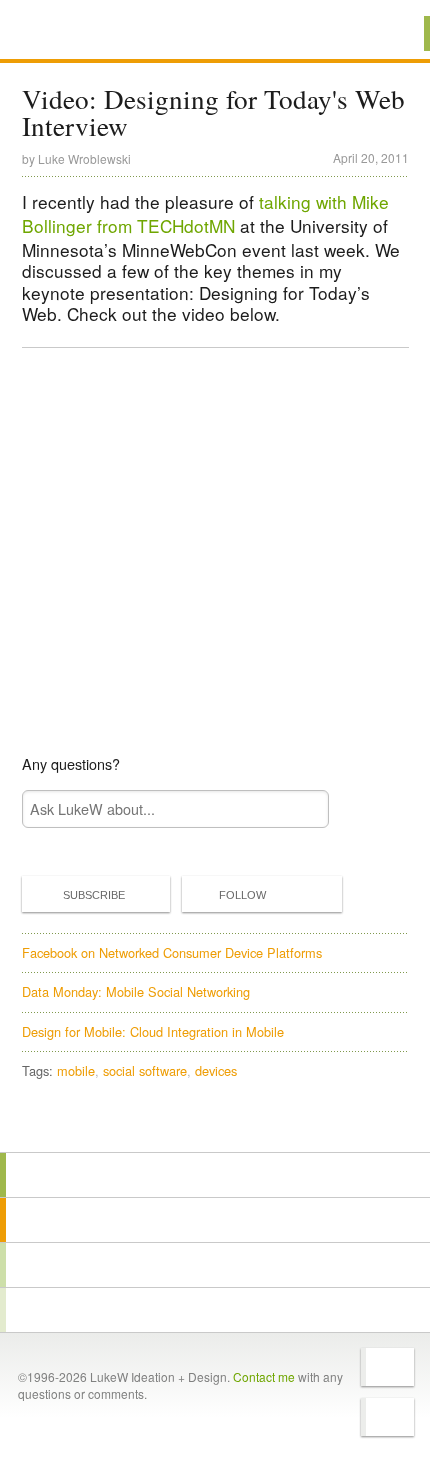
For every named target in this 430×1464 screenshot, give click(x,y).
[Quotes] (215, 1220)
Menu (389, 33)
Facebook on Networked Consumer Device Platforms (172, 952)
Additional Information (89, 32)
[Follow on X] (387, 1367)
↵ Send (300, 809)
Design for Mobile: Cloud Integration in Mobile (153, 1031)
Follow (242, 895)
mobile (76, 1070)
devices (216, 1070)
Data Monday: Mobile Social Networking (136, 991)
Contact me (264, 1376)
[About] (215, 1175)
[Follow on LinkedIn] (387, 1417)
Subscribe (94, 895)
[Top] (215, 1123)
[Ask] (215, 1310)
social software (145, 1070)
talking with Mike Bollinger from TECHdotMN (205, 213)
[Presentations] (215, 1265)
